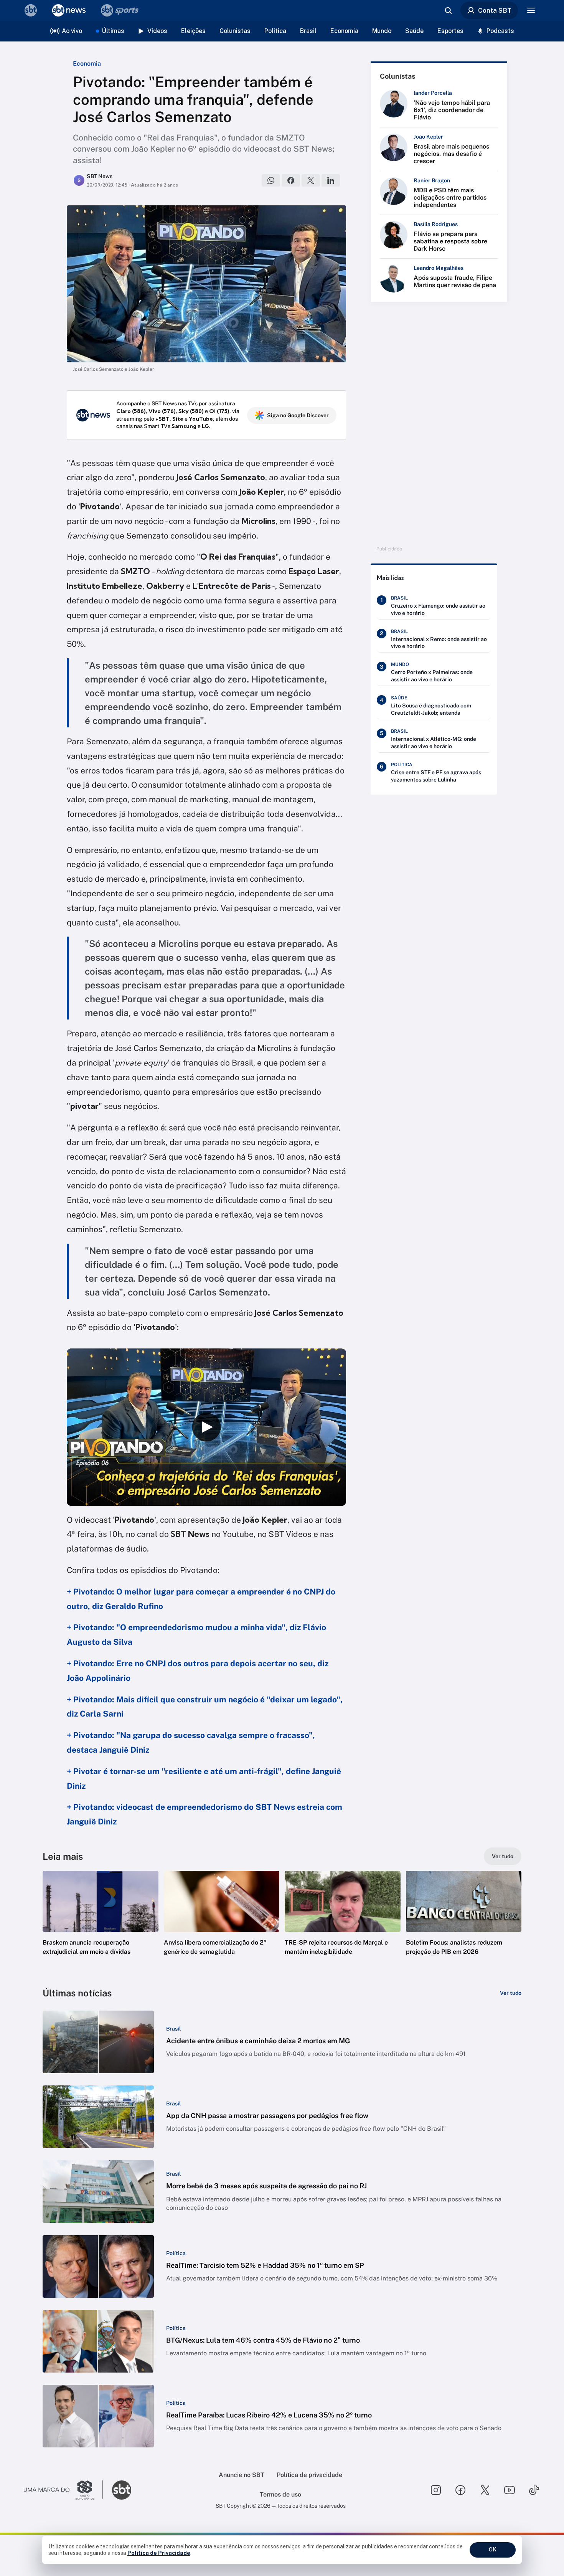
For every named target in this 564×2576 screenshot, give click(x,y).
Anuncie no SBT (242, 2475)
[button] (101, 1925)
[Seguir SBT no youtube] (510, 2490)
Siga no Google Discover (298, 415)
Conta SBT (495, 10)
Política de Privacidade (159, 2553)
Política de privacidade (309, 2475)
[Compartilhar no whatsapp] (271, 180)
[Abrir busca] (448, 10)
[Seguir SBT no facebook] (460, 2490)
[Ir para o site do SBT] (122, 2490)
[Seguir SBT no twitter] (485, 2490)
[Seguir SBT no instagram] (436, 2490)
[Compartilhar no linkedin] (331, 180)
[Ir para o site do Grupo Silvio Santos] (63, 2490)
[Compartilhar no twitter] (311, 180)
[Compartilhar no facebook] (291, 180)
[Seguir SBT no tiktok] (534, 2490)
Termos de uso (280, 2494)
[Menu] (531, 10)
